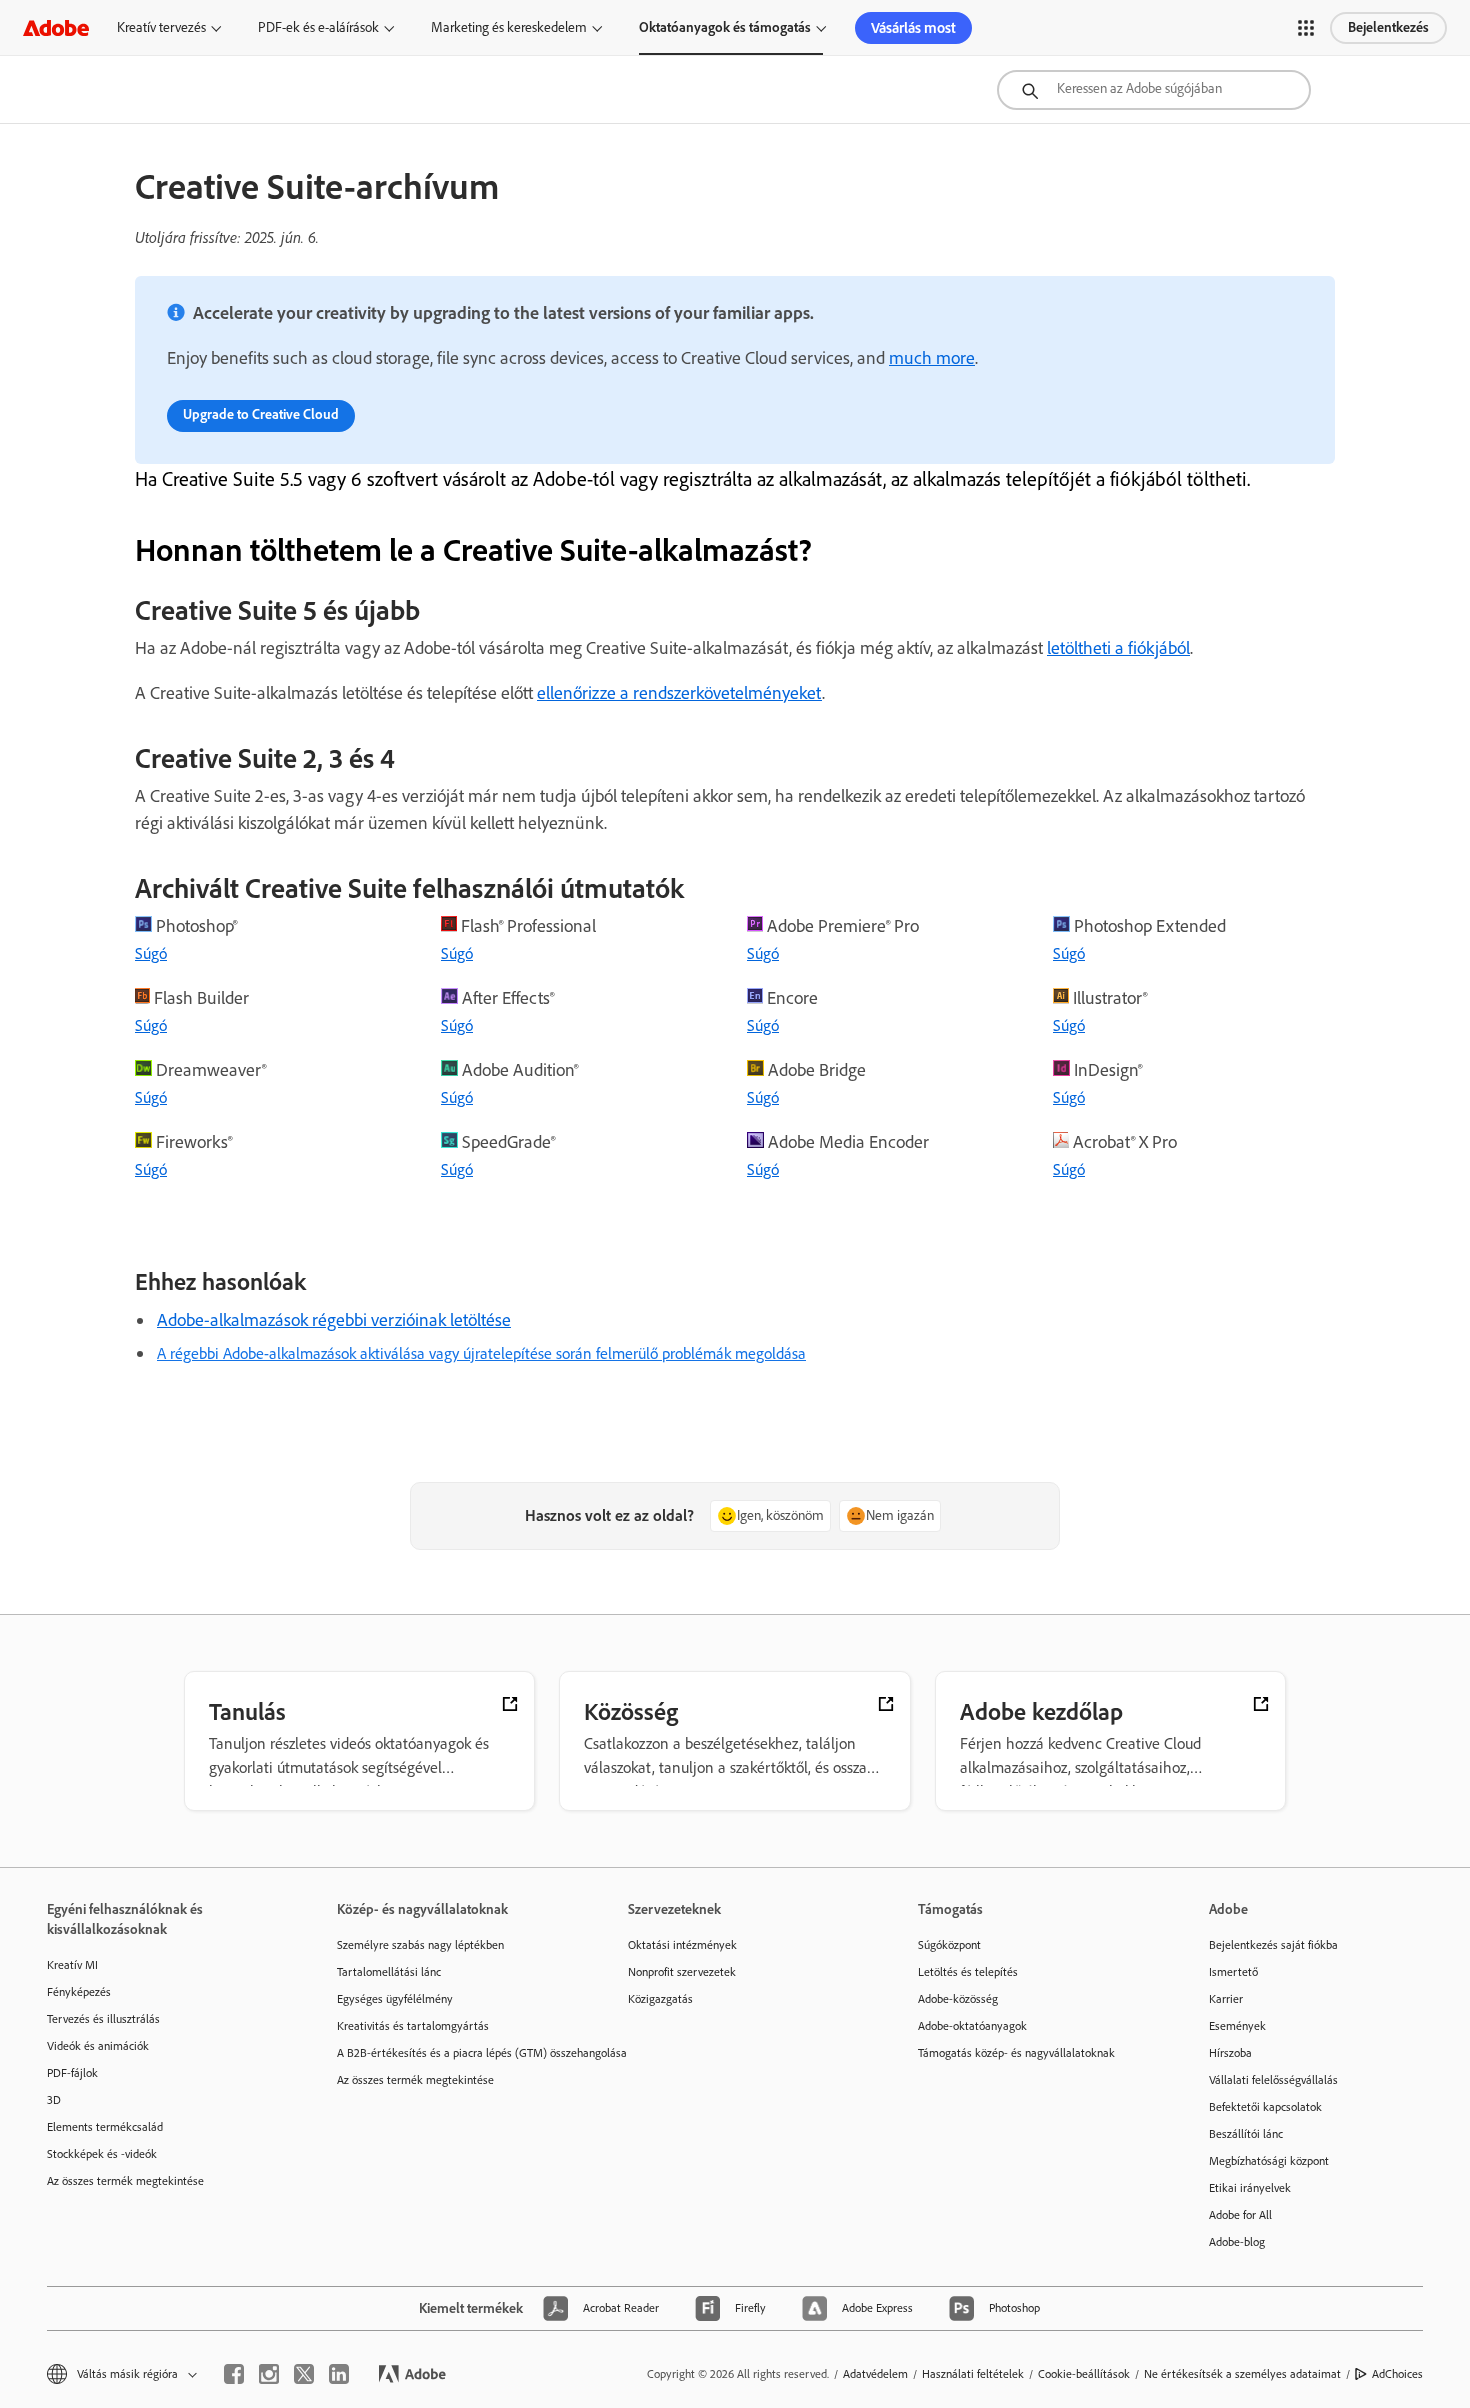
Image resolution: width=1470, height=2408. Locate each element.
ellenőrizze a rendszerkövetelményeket (679, 693)
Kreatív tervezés (161, 27)
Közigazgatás (660, 1999)
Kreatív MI (72, 1965)
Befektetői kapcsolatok (1265, 2107)
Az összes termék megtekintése (125, 2181)
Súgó (151, 953)
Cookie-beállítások (1084, 2374)
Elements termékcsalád (105, 2127)
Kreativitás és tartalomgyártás (413, 2026)
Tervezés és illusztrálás (103, 2019)
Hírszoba (1230, 2053)
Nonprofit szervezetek (682, 1972)
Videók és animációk (98, 2046)
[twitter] (304, 2374)
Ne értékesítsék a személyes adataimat (1242, 2374)
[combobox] (1154, 90)
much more (932, 358)
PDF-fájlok (72, 2073)
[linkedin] (339, 2374)
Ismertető (1233, 1972)
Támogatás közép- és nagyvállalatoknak (1016, 2053)
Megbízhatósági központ (1269, 2161)
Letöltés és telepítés (968, 1972)
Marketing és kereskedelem (509, 27)
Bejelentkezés (1388, 27)
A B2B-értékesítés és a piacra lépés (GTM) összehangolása (452, 2053)
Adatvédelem (875, 2374)
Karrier (1226, 1999)
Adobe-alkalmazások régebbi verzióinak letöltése (334, 1320)
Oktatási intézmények (682, 1945)
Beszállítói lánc (1246, 2134)
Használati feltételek (973, 2374)
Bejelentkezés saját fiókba (1273, 1945)
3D (54, 2100)
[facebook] (234, 2374)
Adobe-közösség (958, 1999)
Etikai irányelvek (1250, 2188)
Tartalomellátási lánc (389, 1972)
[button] (1306, 28)
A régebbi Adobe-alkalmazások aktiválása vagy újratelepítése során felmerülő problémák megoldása (481, 1353)
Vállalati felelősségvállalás (1273, 2080)
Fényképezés (79, 1992)
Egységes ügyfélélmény (395, 1999)
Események (1237, 2026)
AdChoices (1397, 2374)
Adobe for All (1240, 2215)
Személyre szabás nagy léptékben (420, 1945)
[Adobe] (56, 27)
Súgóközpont (949, 1945)
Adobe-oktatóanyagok (972, 2026)
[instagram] (269, 2374)
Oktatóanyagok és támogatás (725, 27)
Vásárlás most (913, 28)
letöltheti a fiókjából (1118, 648)
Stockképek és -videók (102, 2154)
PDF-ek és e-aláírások (318, 27)
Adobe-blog (1237, 2242)
